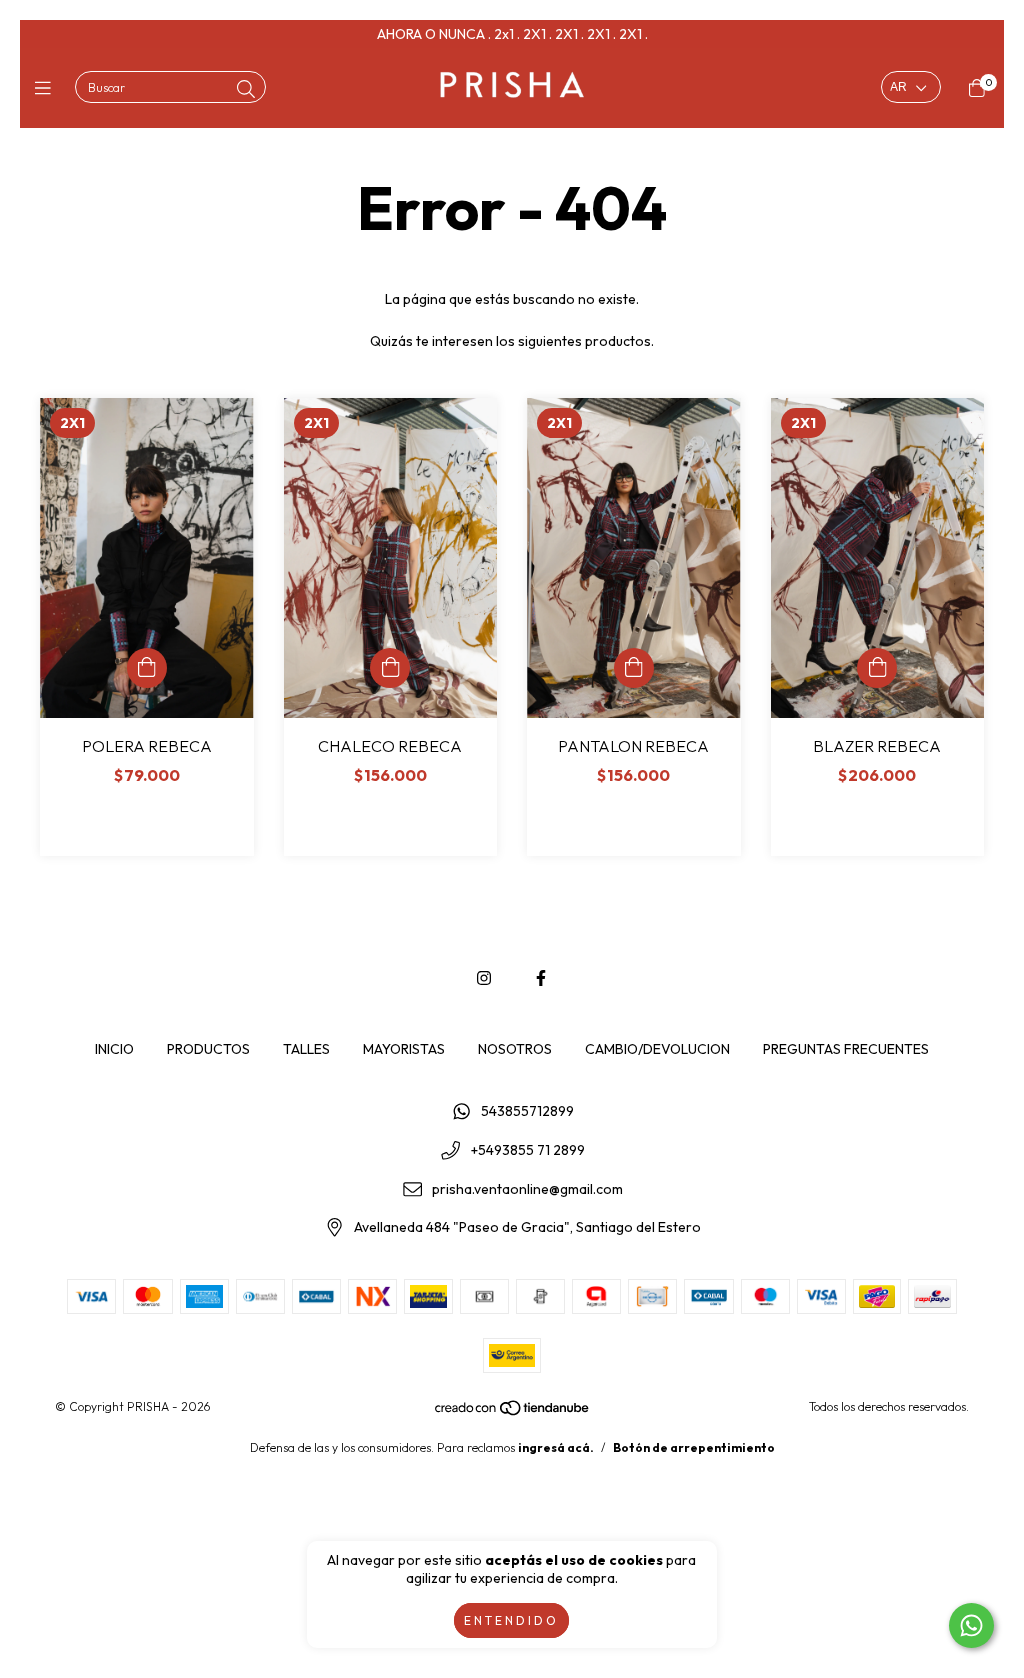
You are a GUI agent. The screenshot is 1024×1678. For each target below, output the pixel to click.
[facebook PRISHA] (541, 978)
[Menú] (47, 88)
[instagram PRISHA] (484, 978)
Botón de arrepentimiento (694, 1447)
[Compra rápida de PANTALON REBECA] (634, 668)
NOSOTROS (515, 1049)
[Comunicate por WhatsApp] (971, 1625)
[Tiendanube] (513, 1412)
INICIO (114, 1049)
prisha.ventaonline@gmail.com (527, 1189)
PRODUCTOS (208, 1049)
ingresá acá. (556, 1447)
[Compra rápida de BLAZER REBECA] (877, 668)
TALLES (306, 1049)
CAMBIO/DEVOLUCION (657, 1049)
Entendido (511, 1620)
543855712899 (527, 1112)
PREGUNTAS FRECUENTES (846, 1049)
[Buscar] (246, 89)
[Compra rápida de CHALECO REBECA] (390, 668)
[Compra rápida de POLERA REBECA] (147, 668)
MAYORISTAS (404, 1049)
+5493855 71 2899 (528, 1150)
